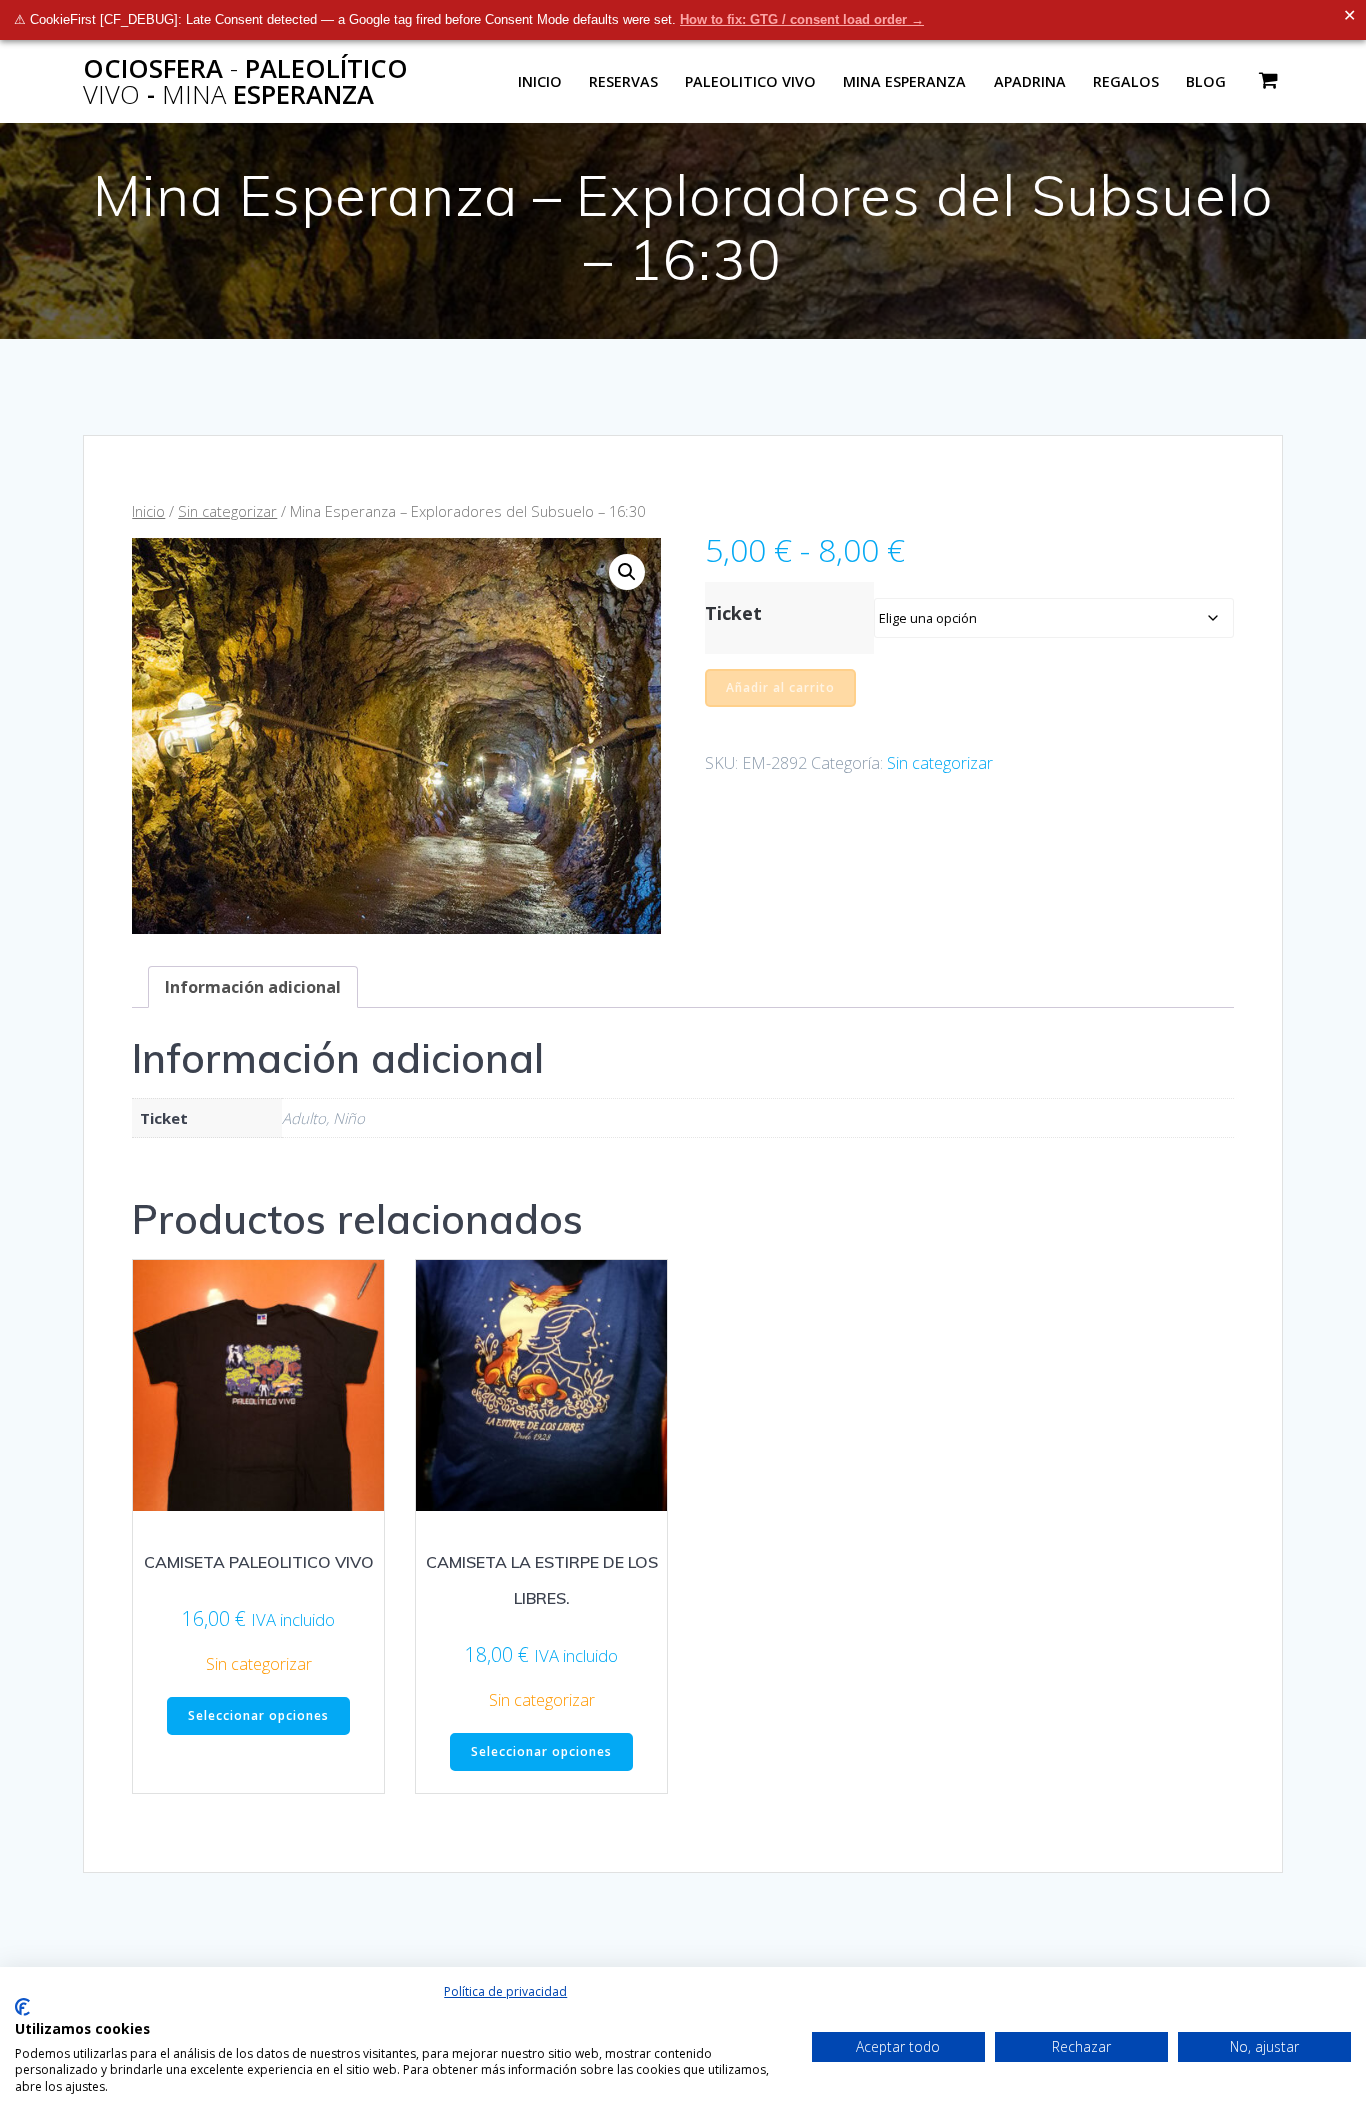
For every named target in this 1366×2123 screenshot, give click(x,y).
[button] (627, 572)
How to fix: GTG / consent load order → (802, 19)
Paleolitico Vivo (750, 81)
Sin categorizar (227, 511)
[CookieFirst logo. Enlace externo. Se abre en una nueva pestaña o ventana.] (22, 2007)
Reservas (623, 81)
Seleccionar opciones (258, 1715)
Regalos (1126, 81)
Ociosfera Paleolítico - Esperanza (245, 81)
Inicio (540, 81)
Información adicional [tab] (253, 987)
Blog (1206, 81)
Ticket (733, 613)
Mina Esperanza (904, 81)
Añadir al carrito (780, 687)
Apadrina (1030, 81)
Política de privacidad (505, 1991)
